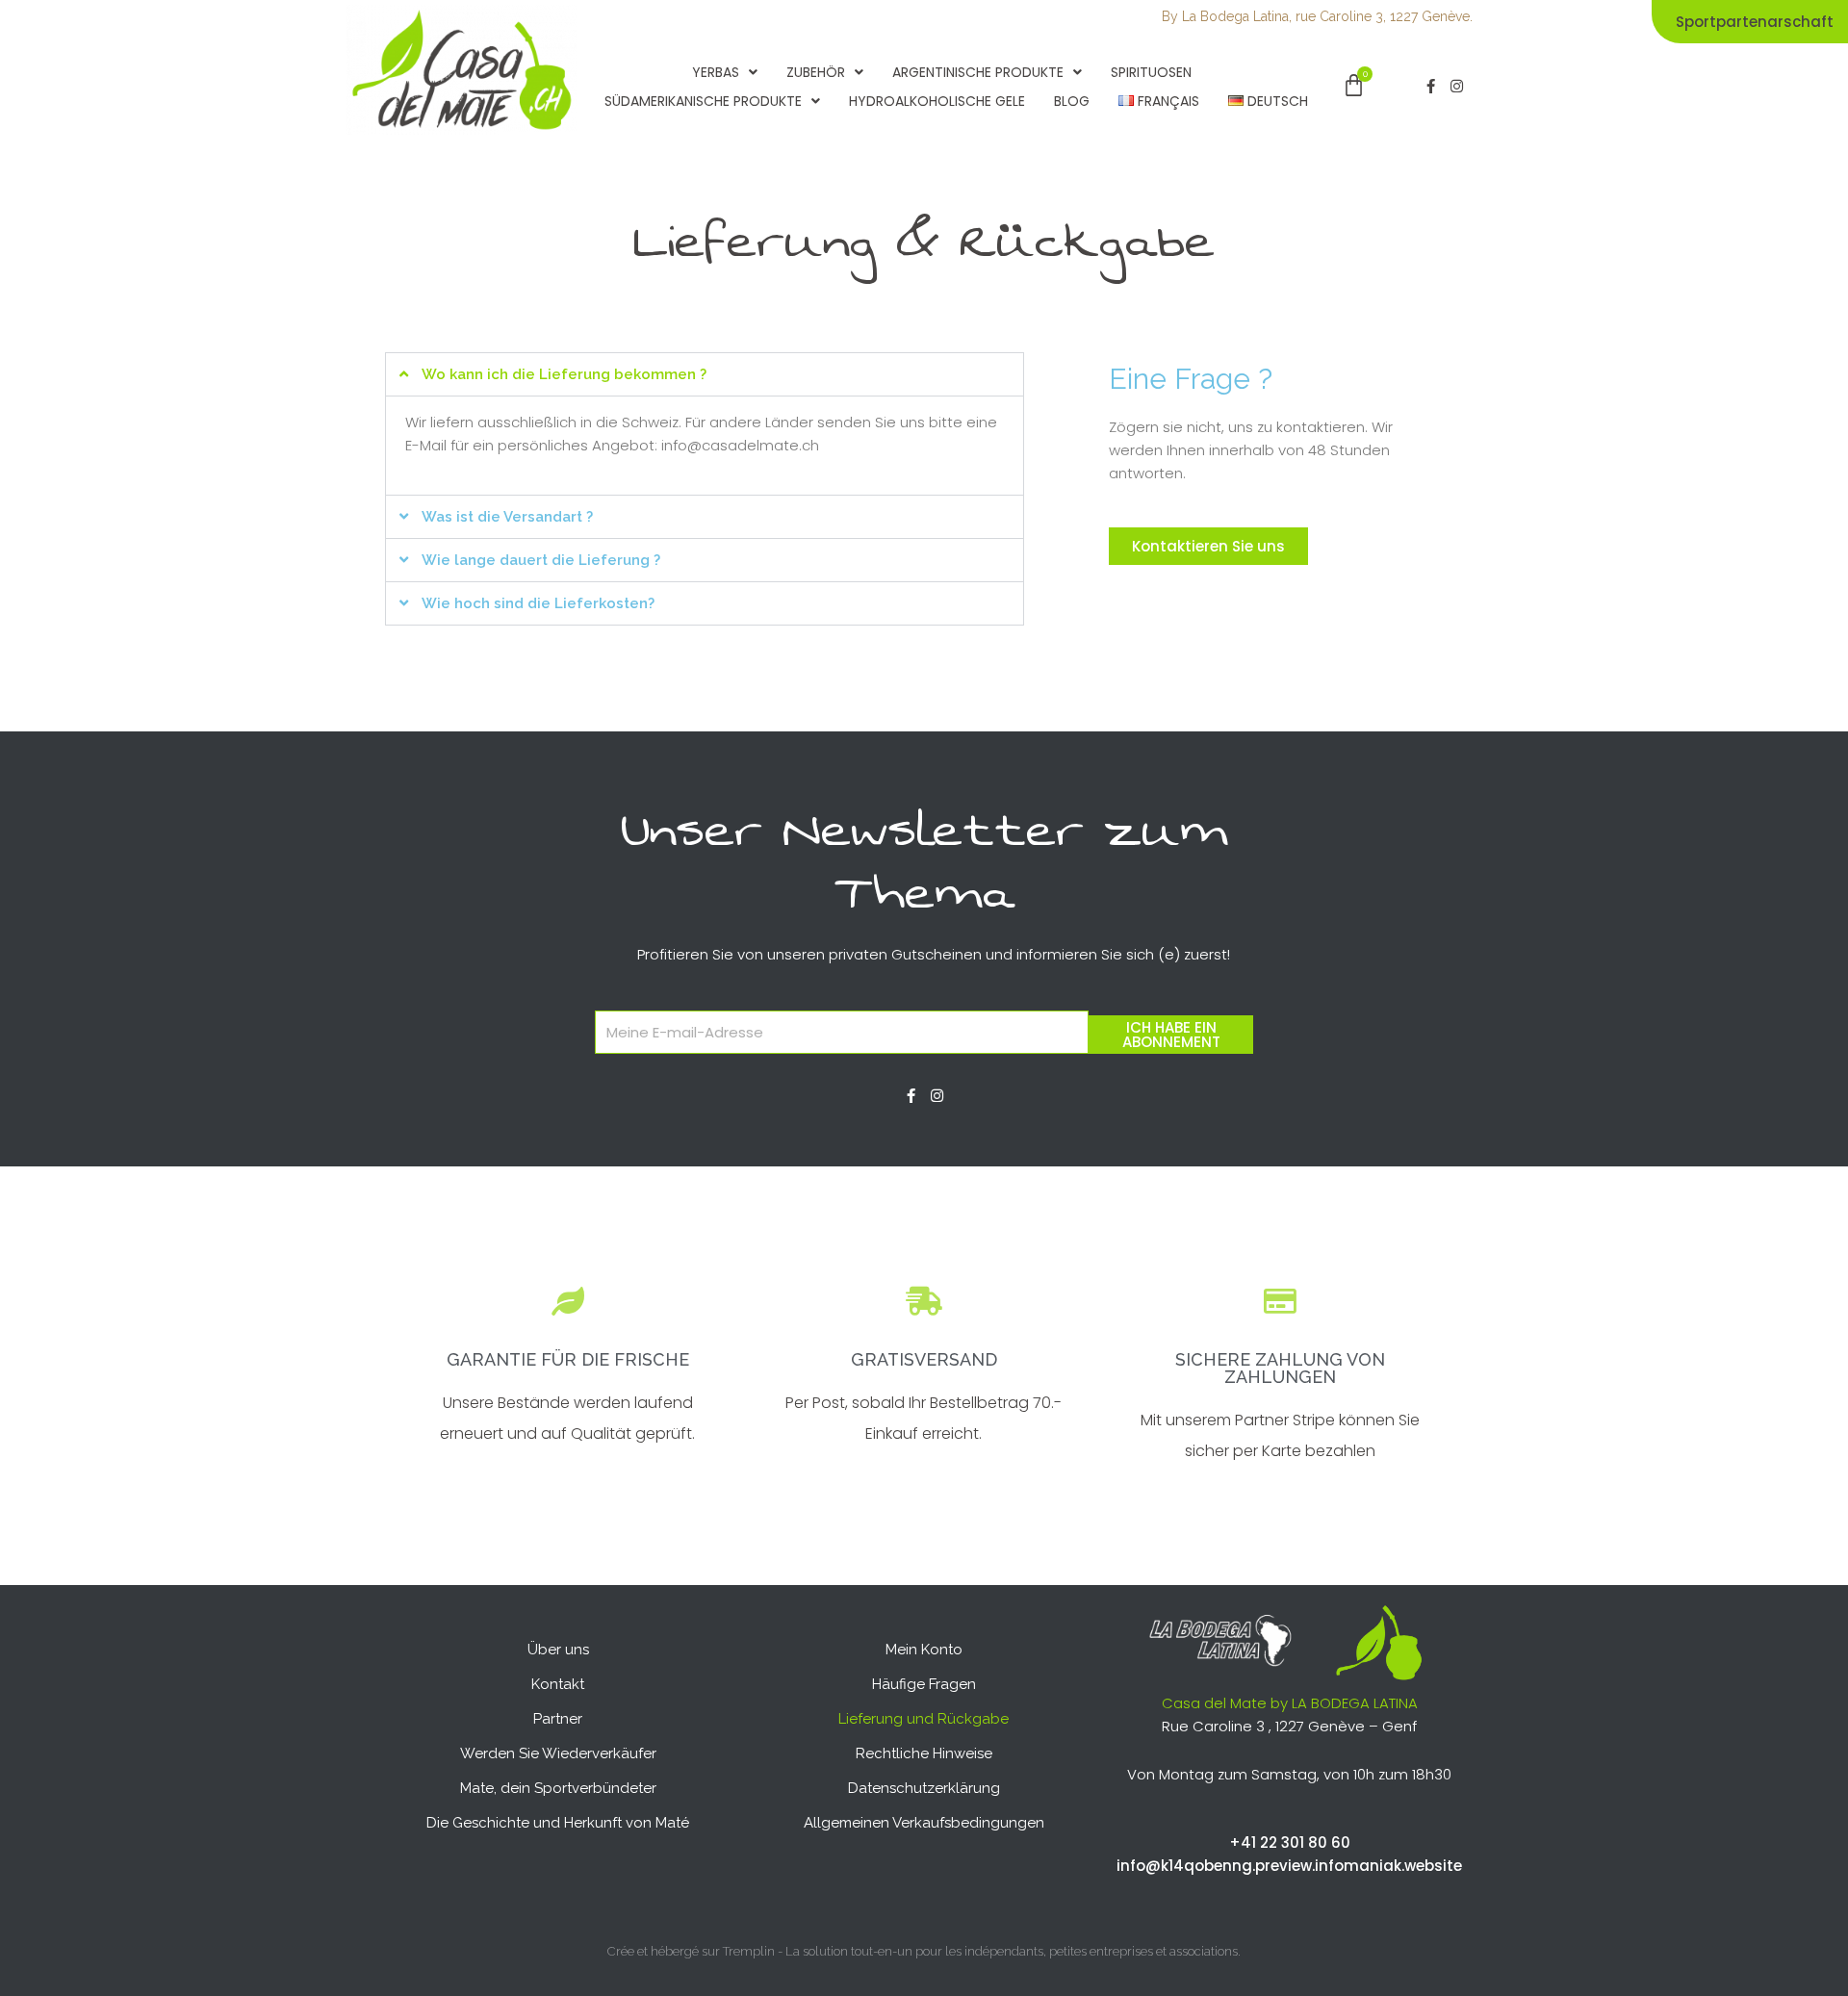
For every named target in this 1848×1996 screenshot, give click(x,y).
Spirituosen (1151, 72)
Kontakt (558, 1684)
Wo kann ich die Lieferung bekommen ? (564, 374)
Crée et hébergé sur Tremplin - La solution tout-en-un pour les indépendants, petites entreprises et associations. (924, 1951)
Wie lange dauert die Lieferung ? (541, 560)
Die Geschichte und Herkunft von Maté (558, 1823)
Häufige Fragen (924, 1684)
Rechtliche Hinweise (924, 1753)
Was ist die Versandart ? (507, 517)
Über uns (558, 1650)
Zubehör (816, 72)
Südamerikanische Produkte (703, 101)
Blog (1072, 101)
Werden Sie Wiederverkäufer (558, 1753)
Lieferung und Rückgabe (924, 1719)
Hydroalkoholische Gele (937, 101)
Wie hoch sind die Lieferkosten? (538, 603)
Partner (558, 1719)
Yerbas (716, 72)
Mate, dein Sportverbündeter (558, 1788)
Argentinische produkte (978, 72)
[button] (705, 374)
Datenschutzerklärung (924, 1788)
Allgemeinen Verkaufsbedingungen (924, 1823)
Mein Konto (924, 1650)
